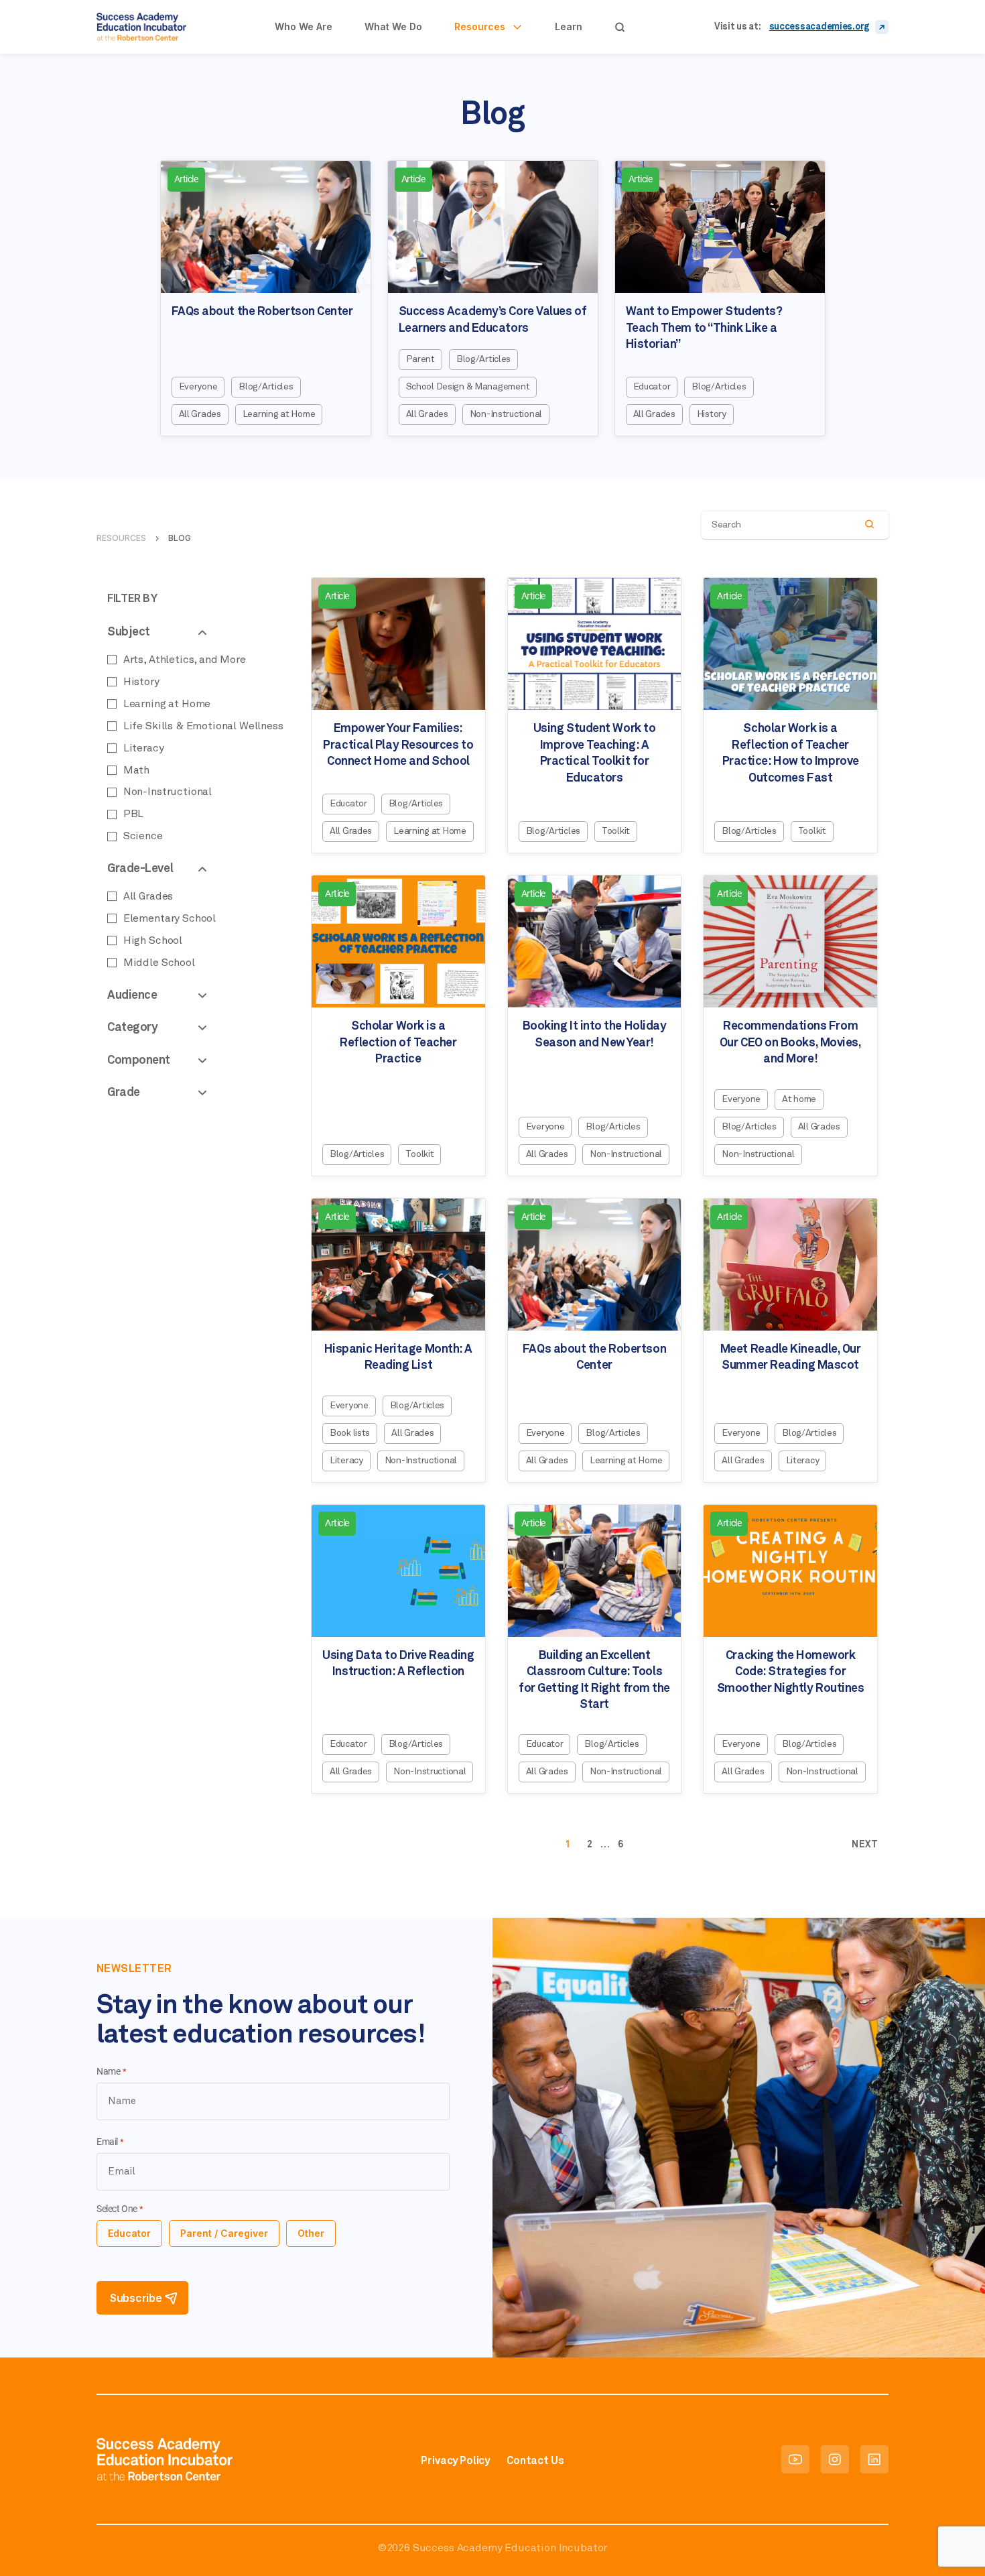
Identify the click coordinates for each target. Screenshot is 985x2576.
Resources (480, 26)
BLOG (180, 538)
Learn (569, 26)
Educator (129, 2233)
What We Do (393, 26)
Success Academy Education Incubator (510, 2548)
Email (110, 2142)
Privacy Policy (455, 2461)
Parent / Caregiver (224, 2233)
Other (311, 2233)
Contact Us (535, 2461)
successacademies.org (819, 27)
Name (111, 2072)
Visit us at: (738, 27)
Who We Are (304, 26)
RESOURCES (121, 538)
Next (865, 1845)
